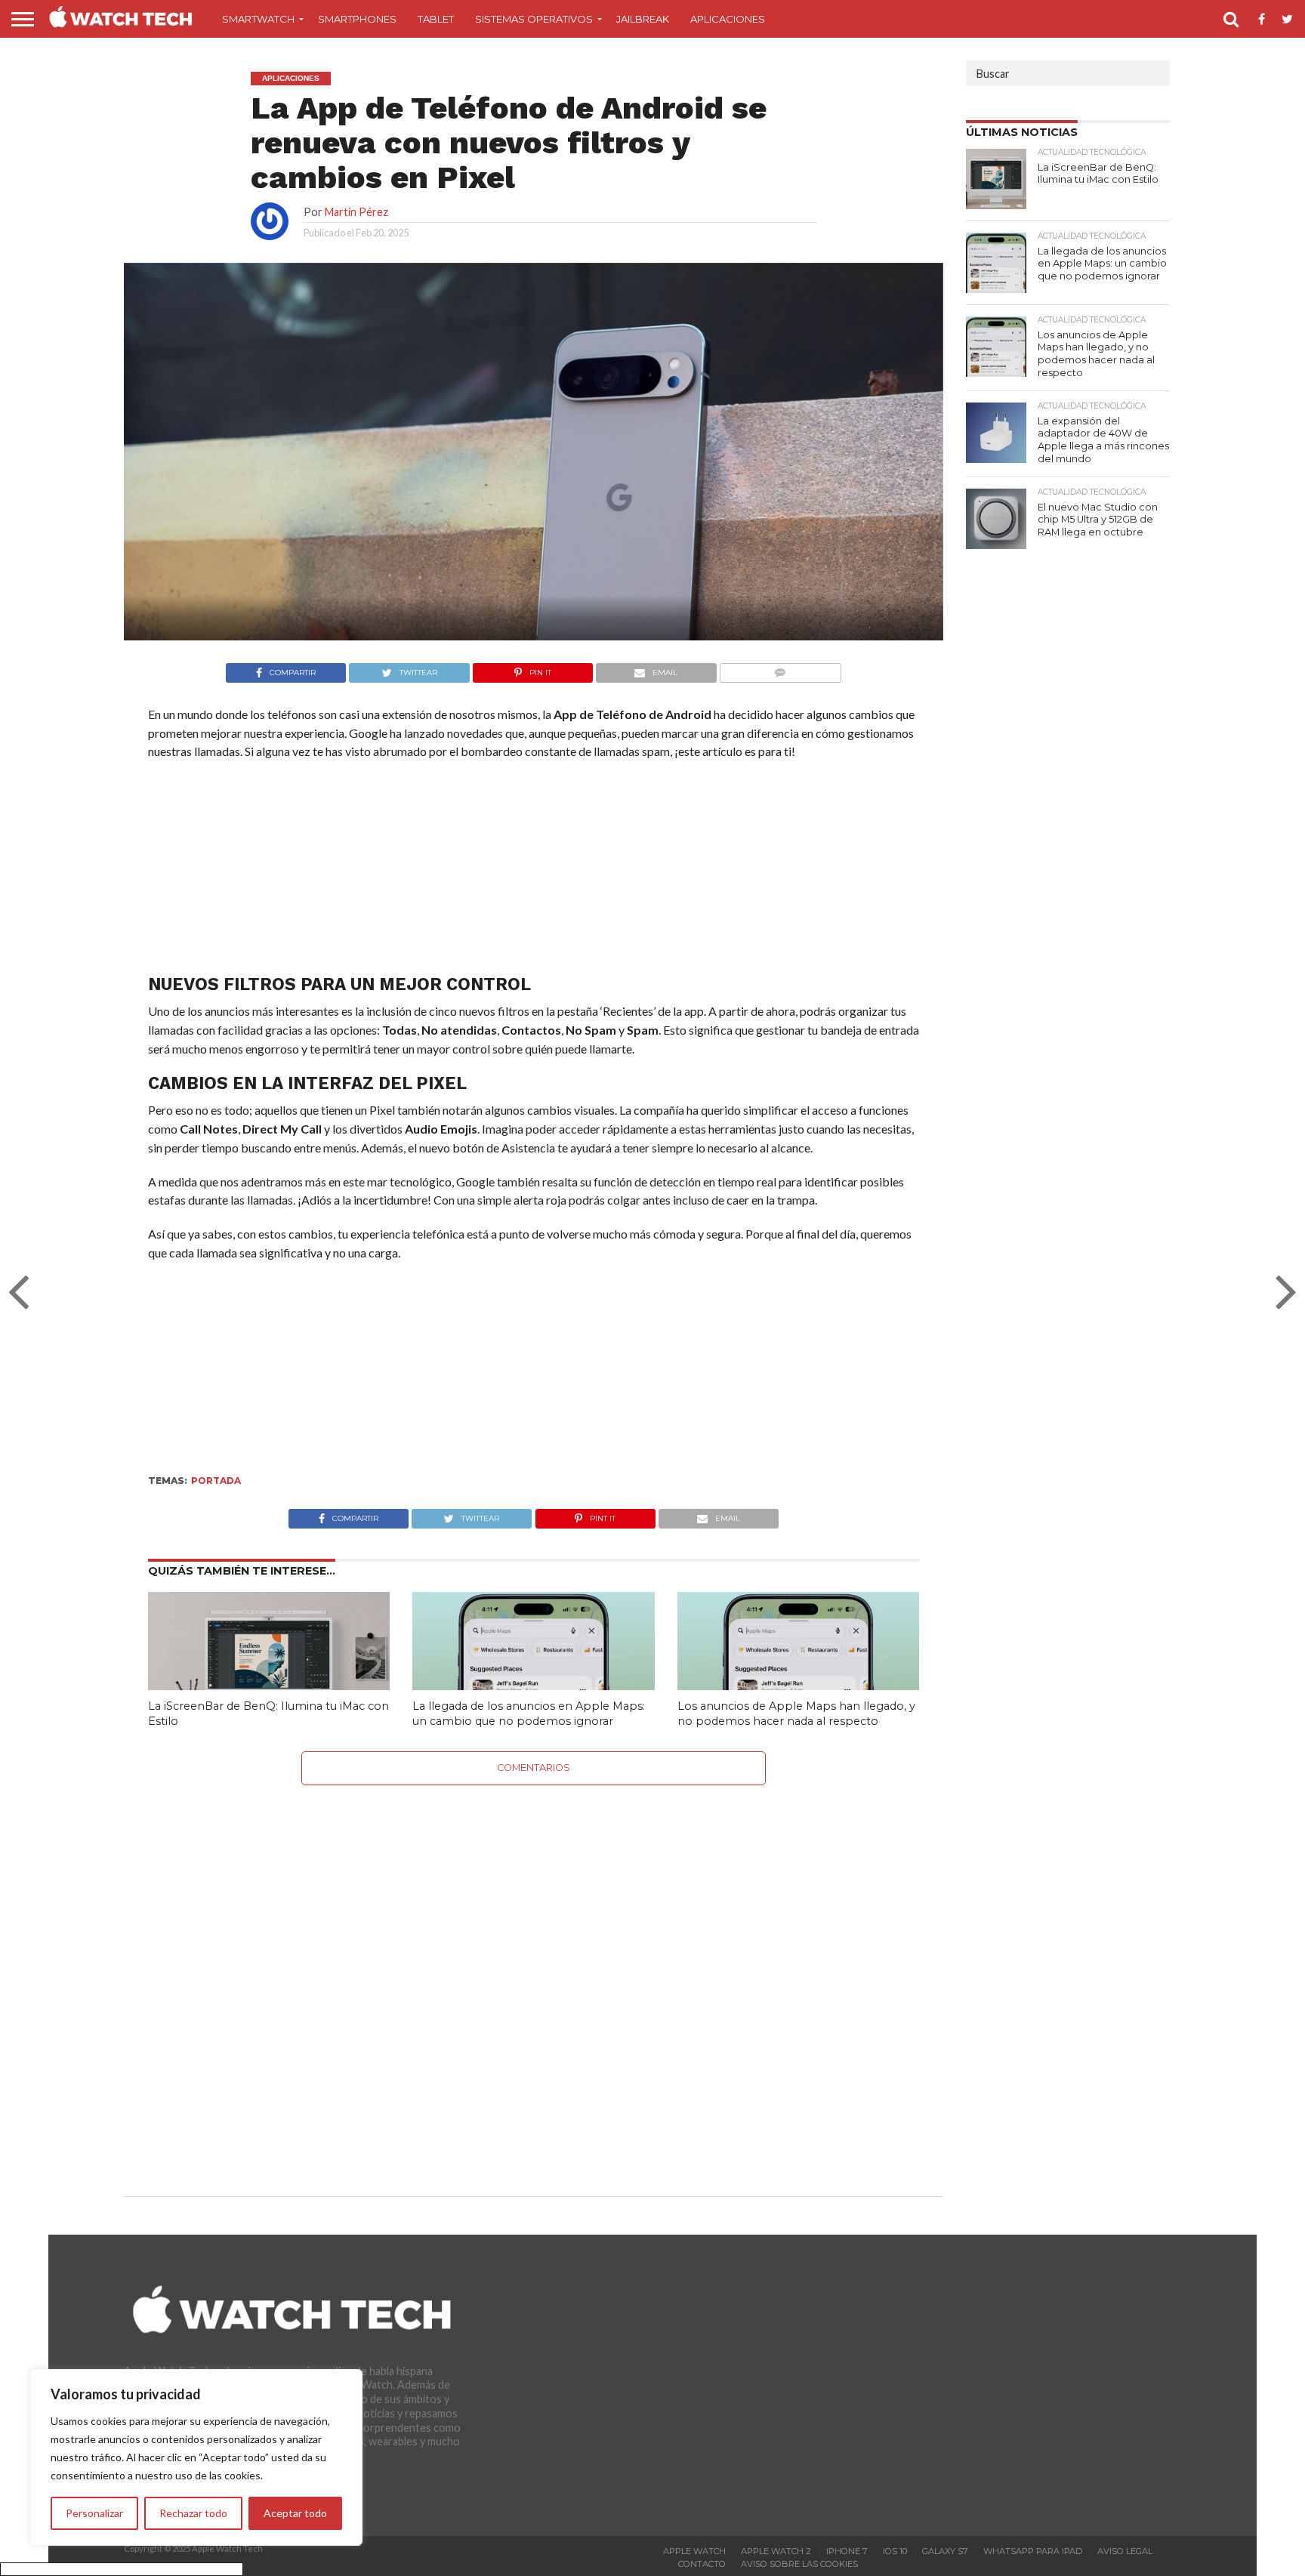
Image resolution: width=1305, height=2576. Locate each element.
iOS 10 (895, 2551)
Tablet (436, 19)
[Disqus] (534, 1974)
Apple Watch (694, 2551)
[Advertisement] (533, 871)
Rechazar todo (193, 2513)
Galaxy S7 (945, 2551)
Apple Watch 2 (776, 2551)
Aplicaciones (728, 19)
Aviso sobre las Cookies (799, 2564)
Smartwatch (258, 19)
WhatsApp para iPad (1033, 2551)
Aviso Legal (1125, 2551)
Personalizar (94, 2513)
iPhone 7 (847, 2551)
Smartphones (357, 19)
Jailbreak (643, 19)
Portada (216, 1481)
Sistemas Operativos (534, 19)
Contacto (702, 2564)
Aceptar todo (295, 2513)
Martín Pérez (356, 212)
